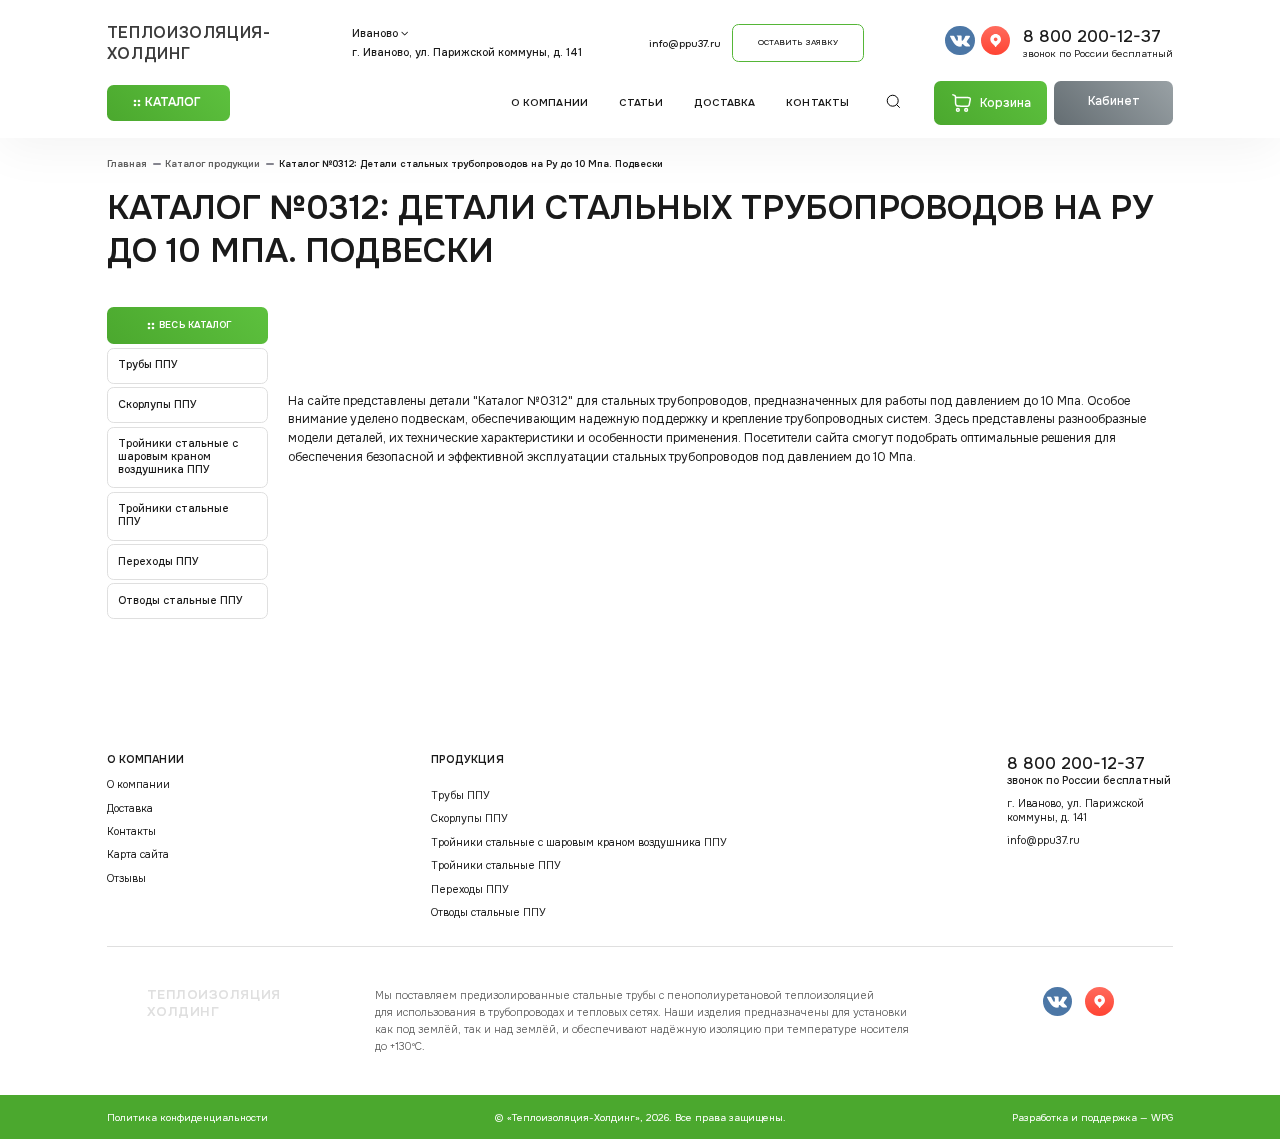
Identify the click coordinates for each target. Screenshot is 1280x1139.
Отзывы (126, 879)
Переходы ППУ (158, 561)
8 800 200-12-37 (1098, 43)
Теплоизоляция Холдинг (214, 1003)
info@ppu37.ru (685, 43)
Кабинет (1114, 101)
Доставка (725, 102)
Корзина (1005, 103)
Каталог (173, 102)
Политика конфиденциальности (187, 1117)
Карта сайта (138, 855)
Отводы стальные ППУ (180, 600)
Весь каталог (195, 325)
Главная (127, 164)
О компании (549, 102)
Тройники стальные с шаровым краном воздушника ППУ (178, 456)
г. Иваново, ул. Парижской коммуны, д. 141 (467, 52)
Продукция (467, 759)
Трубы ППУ (148, 364)
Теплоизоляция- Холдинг (189, 43)
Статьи (641, 102)
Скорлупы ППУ (157, 404)
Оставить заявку (798, 42)
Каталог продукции (212, 164)
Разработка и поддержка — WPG (1092, 1117)
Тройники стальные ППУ (173, 515)
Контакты (817, 102)
